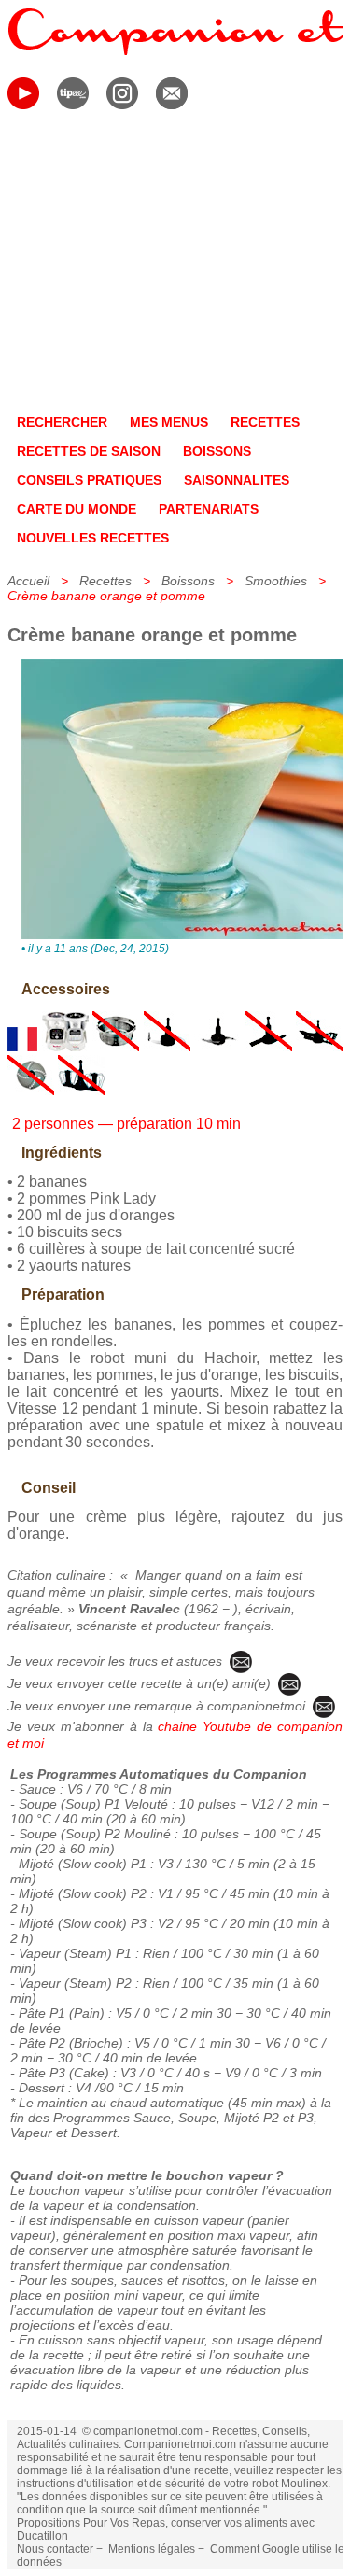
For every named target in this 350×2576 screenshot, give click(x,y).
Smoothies (276, 581)
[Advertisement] (175, 265)
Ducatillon (42, 2536)
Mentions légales (152, 2549)
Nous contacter (55, 2549)
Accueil (28, 581)
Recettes (105, 581)
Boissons (188, 581)
